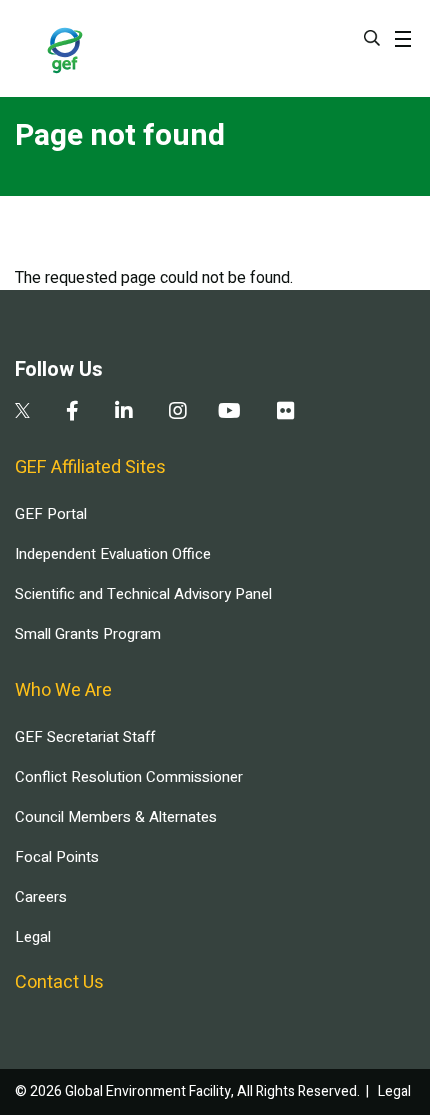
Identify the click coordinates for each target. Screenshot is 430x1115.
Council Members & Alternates (116, 817)
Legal (33, 937)
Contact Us (59, 982)
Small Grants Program (88, 634)
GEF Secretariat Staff (85, 737)
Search (372, 38)
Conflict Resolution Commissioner (129, 777)
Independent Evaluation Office (113, 554)
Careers (41, 897)
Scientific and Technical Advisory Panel (143, 594)
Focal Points (57, 857)
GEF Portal (51, 514)
